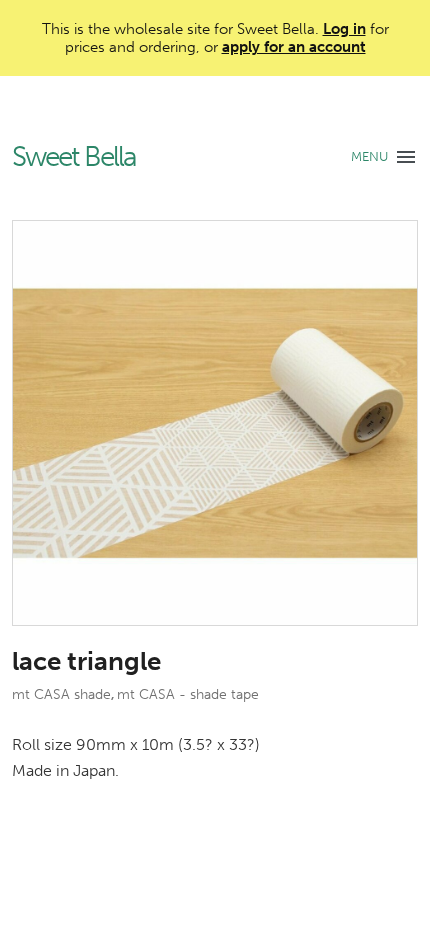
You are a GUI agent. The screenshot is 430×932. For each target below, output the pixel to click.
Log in (344, 29)
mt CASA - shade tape (188, 694)
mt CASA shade (61, 694)
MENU (369, 156)
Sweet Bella (74, 157)
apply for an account (294, 47)
